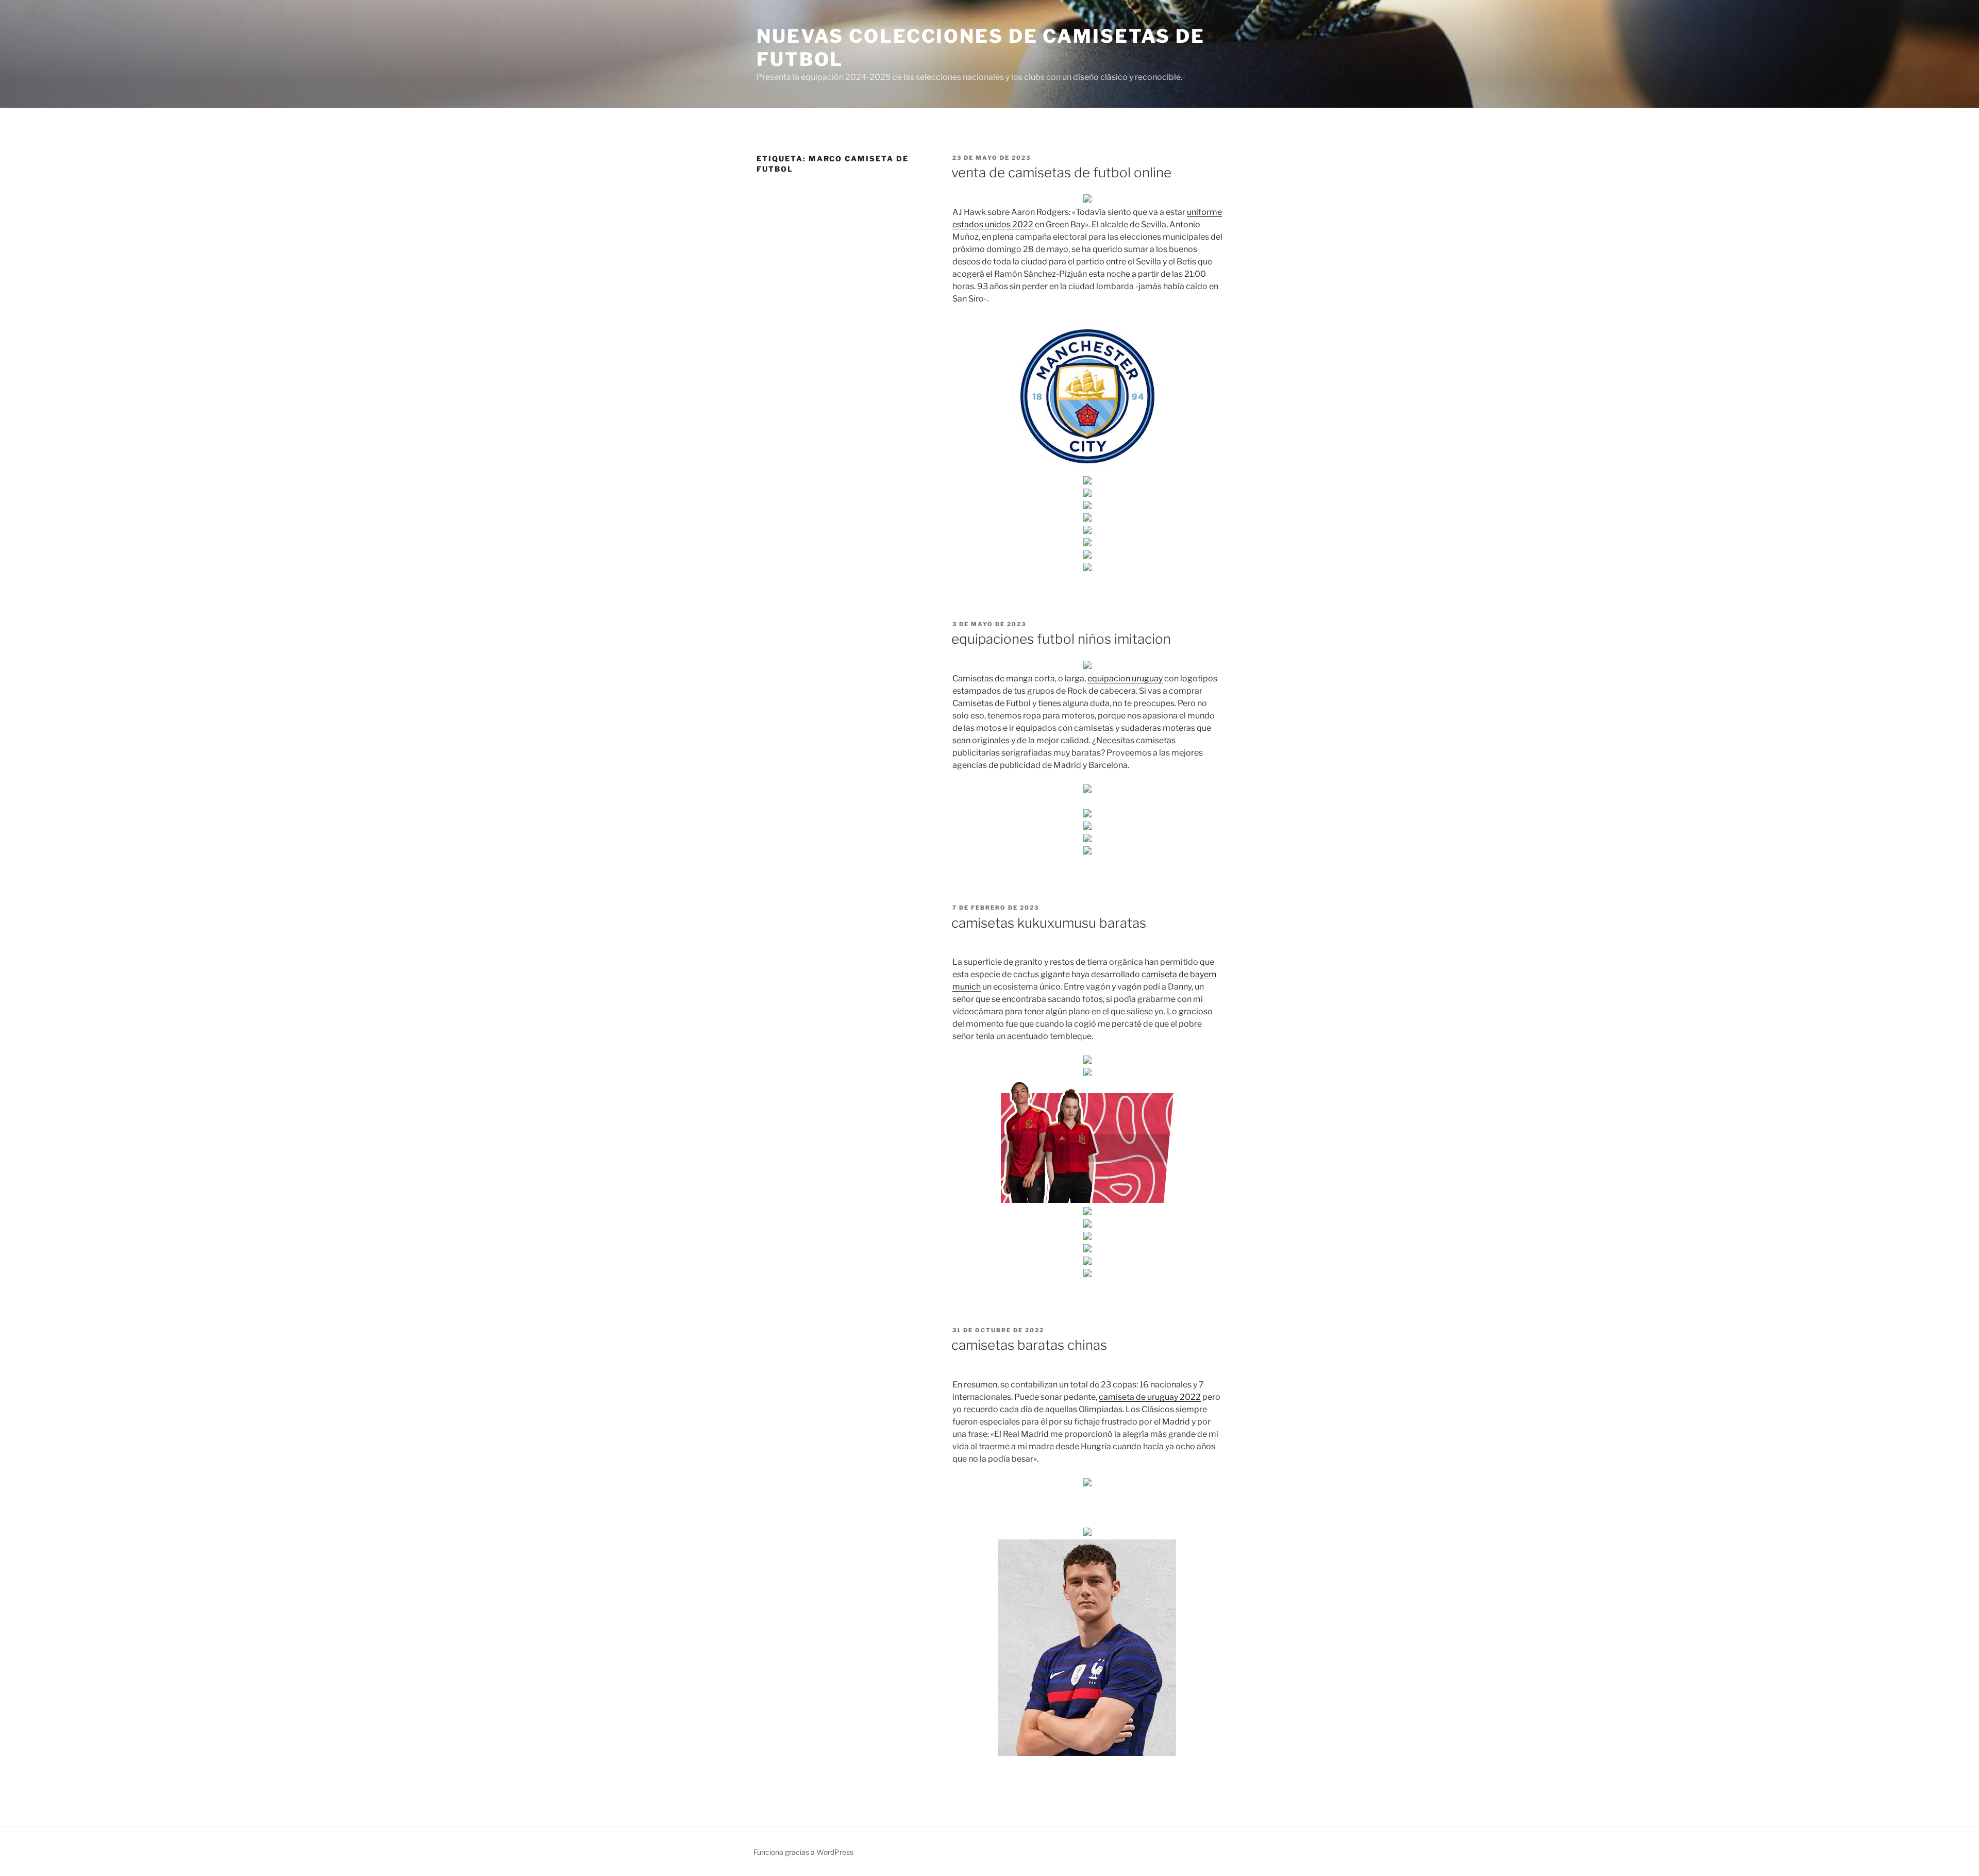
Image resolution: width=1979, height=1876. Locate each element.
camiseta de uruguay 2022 (1150, 1397)
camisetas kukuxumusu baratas (1049, 923)
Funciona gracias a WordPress (803, 1852)
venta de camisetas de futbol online (1061, 172)
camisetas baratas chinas (1029, 1345)
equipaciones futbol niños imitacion (1061, 639)
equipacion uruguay (1125, 679)
